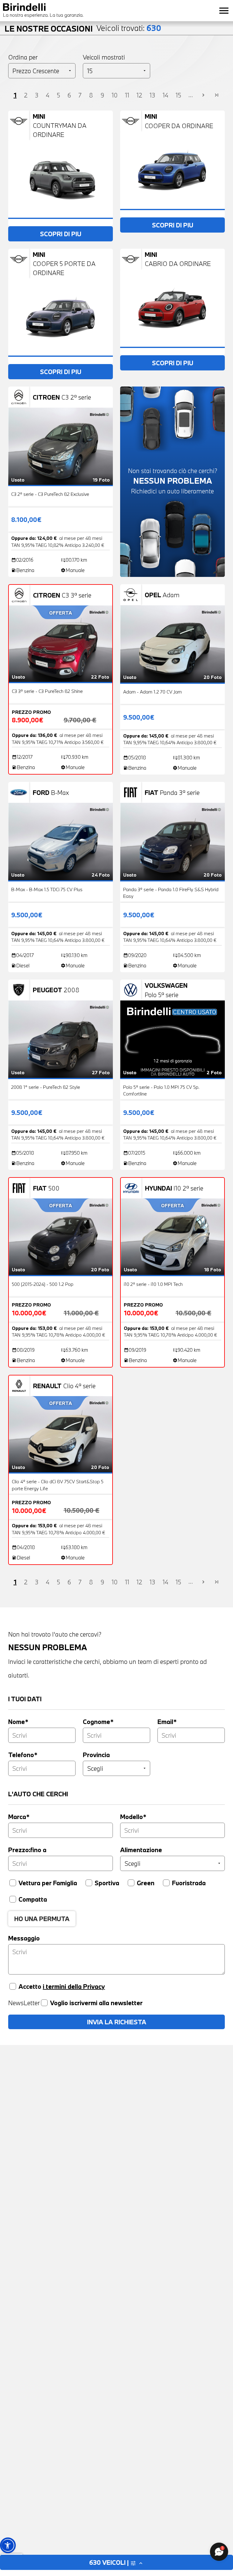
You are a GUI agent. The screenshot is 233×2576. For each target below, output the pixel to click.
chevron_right (203, 95)
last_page (217, 95)
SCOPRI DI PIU (61, 234)
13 (152, 95)
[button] (8, 2545)
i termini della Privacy (74, 1986)
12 (139, 95)
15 (178, 95)
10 (115, 95)
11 (127, 95)
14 (165, 95)
